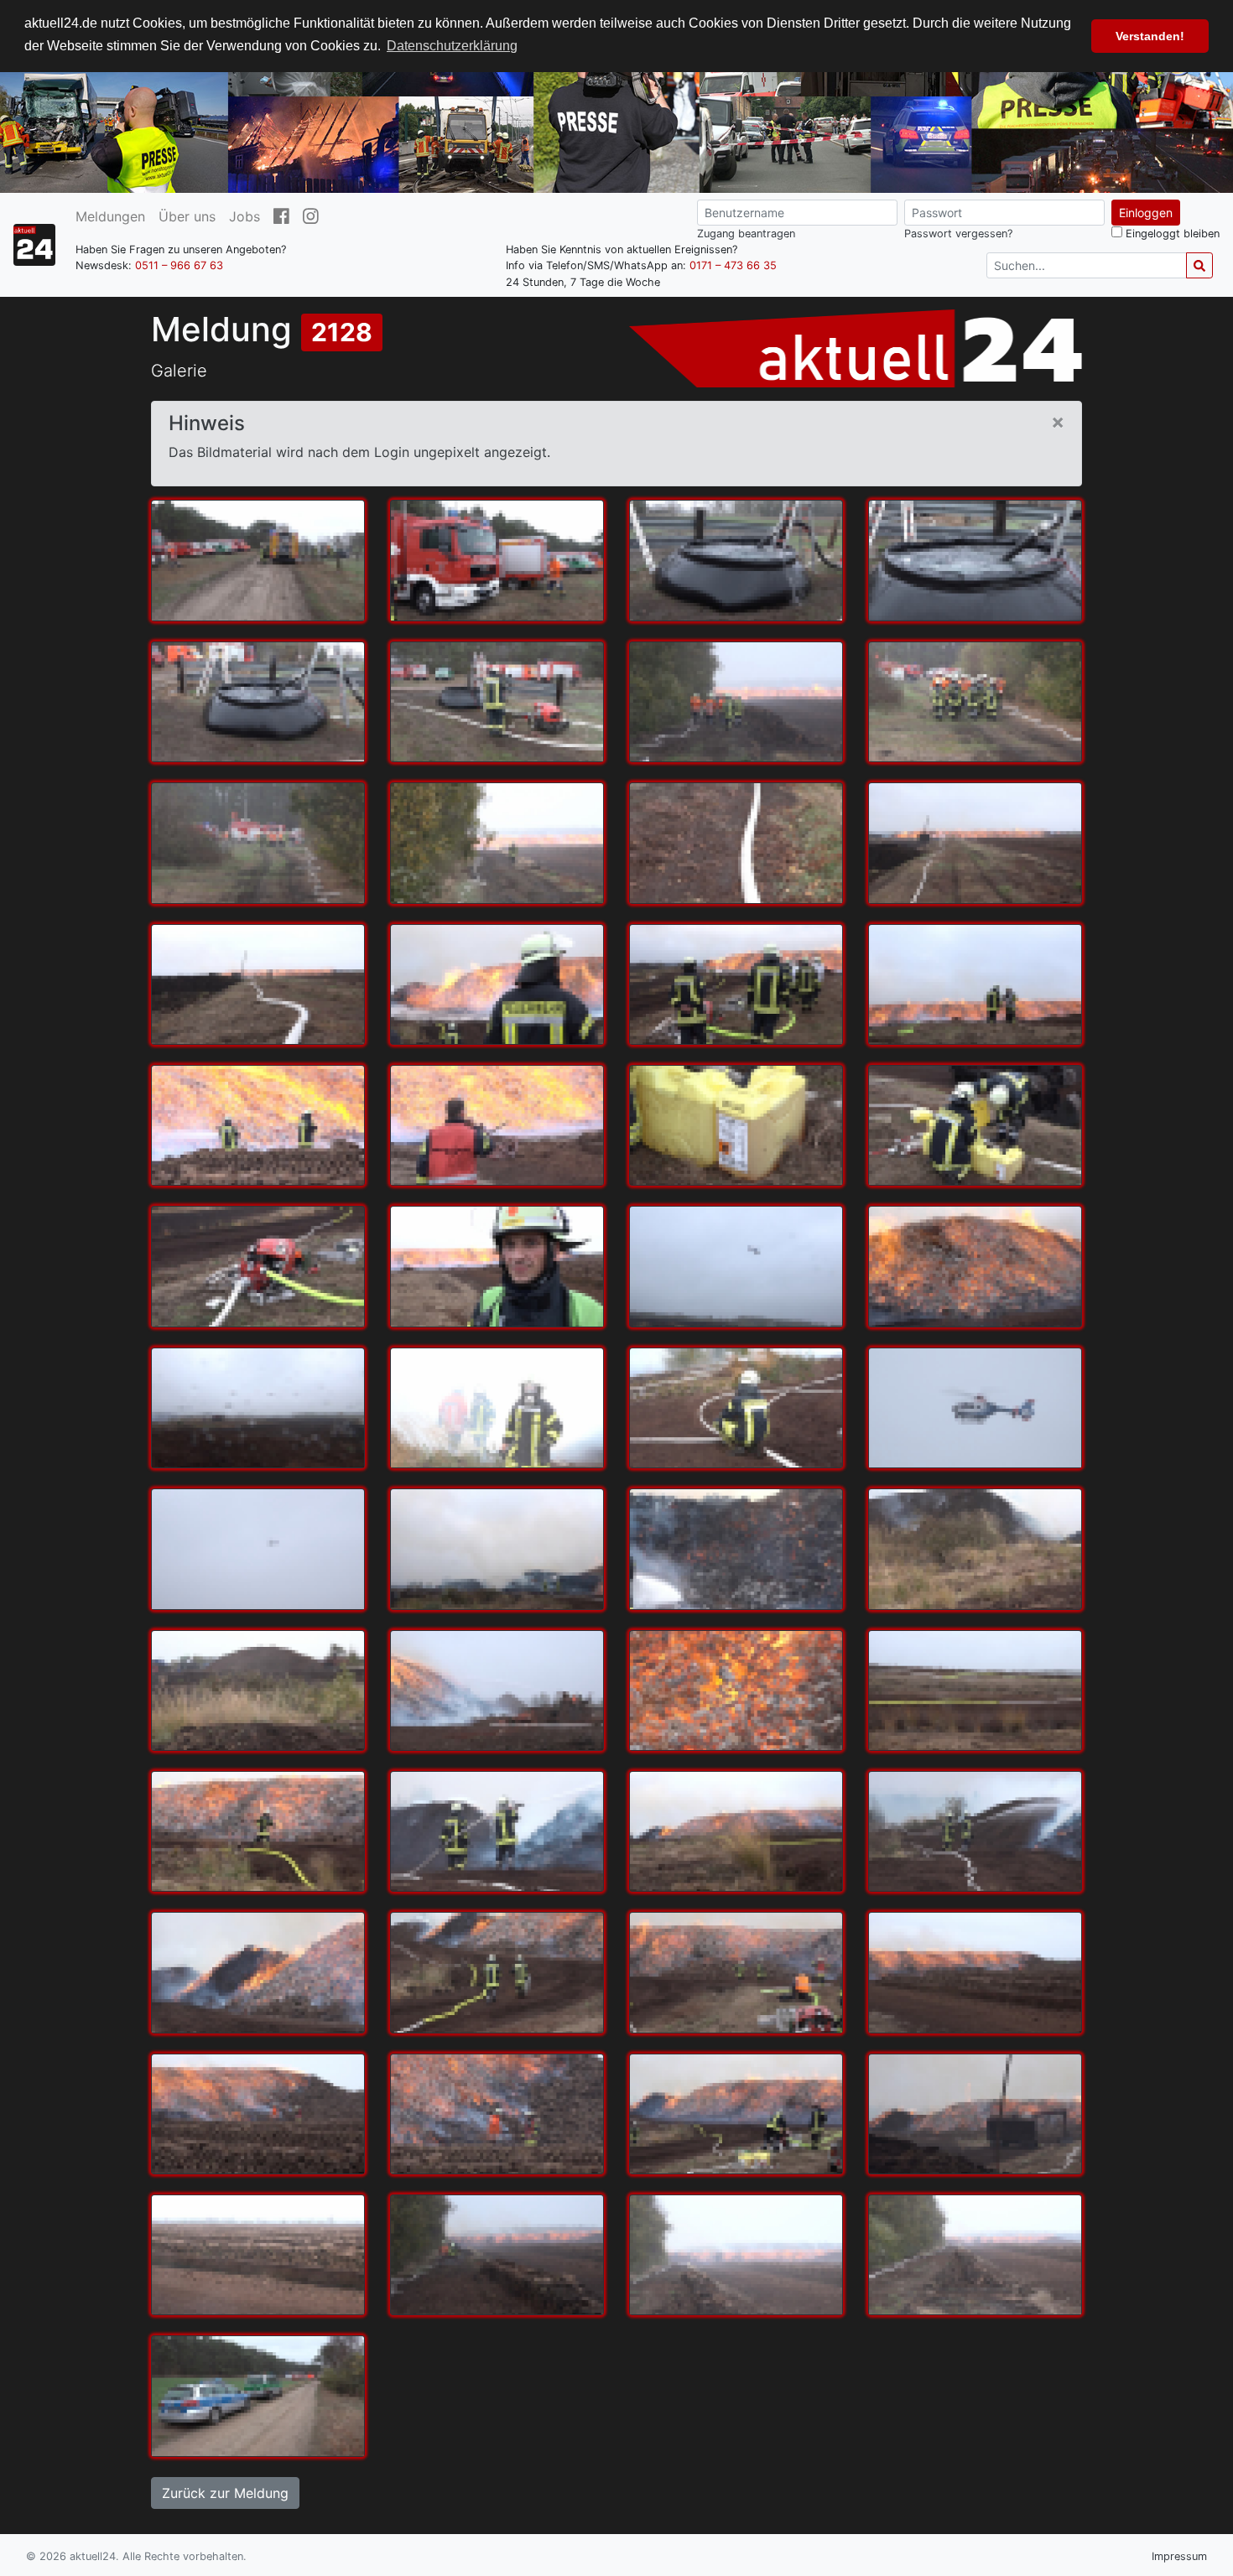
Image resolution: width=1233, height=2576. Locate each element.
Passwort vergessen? (958, 234)
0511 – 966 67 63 (179, 265)
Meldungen (110, 216)
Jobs (245, 216)
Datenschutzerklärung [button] (452, 46)
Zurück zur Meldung (225, 2493)
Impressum (1179, 2556)
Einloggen (1146, 213)
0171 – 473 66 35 (733, 265)
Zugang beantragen (746, 234)
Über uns (187, 216)
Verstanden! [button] (1150, 36)
